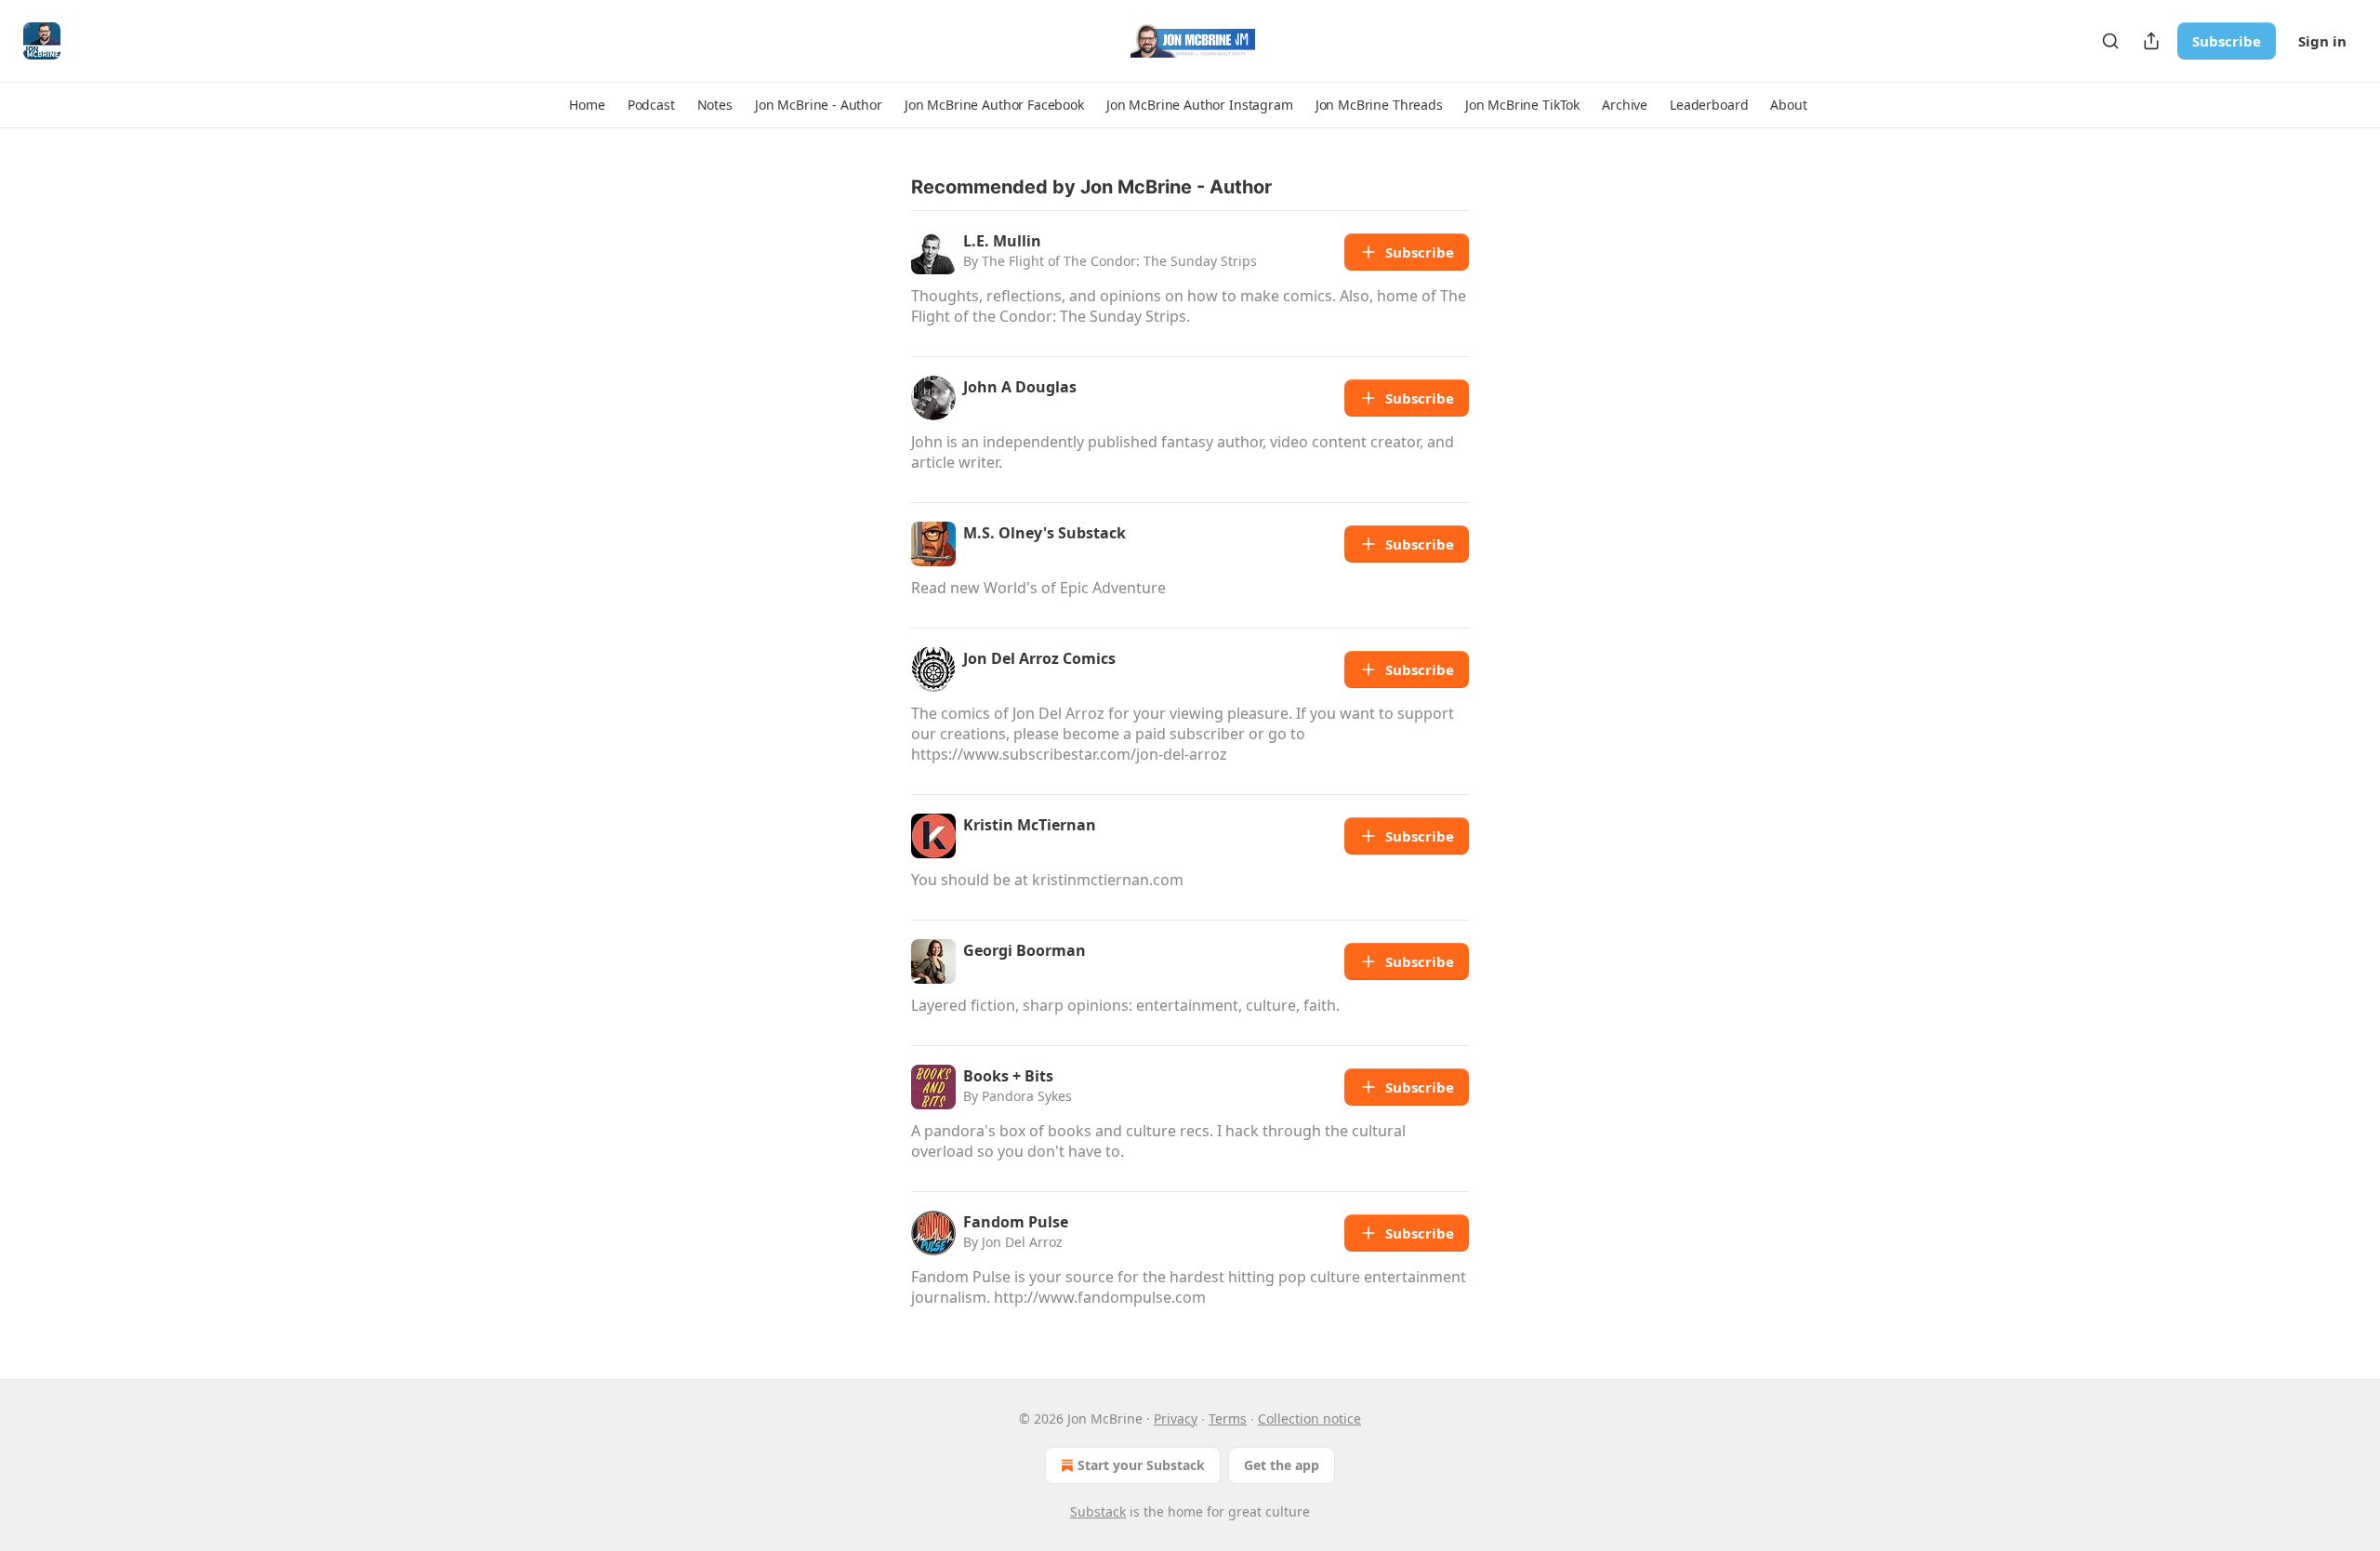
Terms (1228, 1418)
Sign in (2322, 41)
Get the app (1282, 1465)
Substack (1098, 1511)
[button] (587, 105)
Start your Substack (1141, 1465)
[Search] (2110, 41)
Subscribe (2227, 41)
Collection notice (1309, 1418)
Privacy (1176, 1418)
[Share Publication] (2151, 41)
